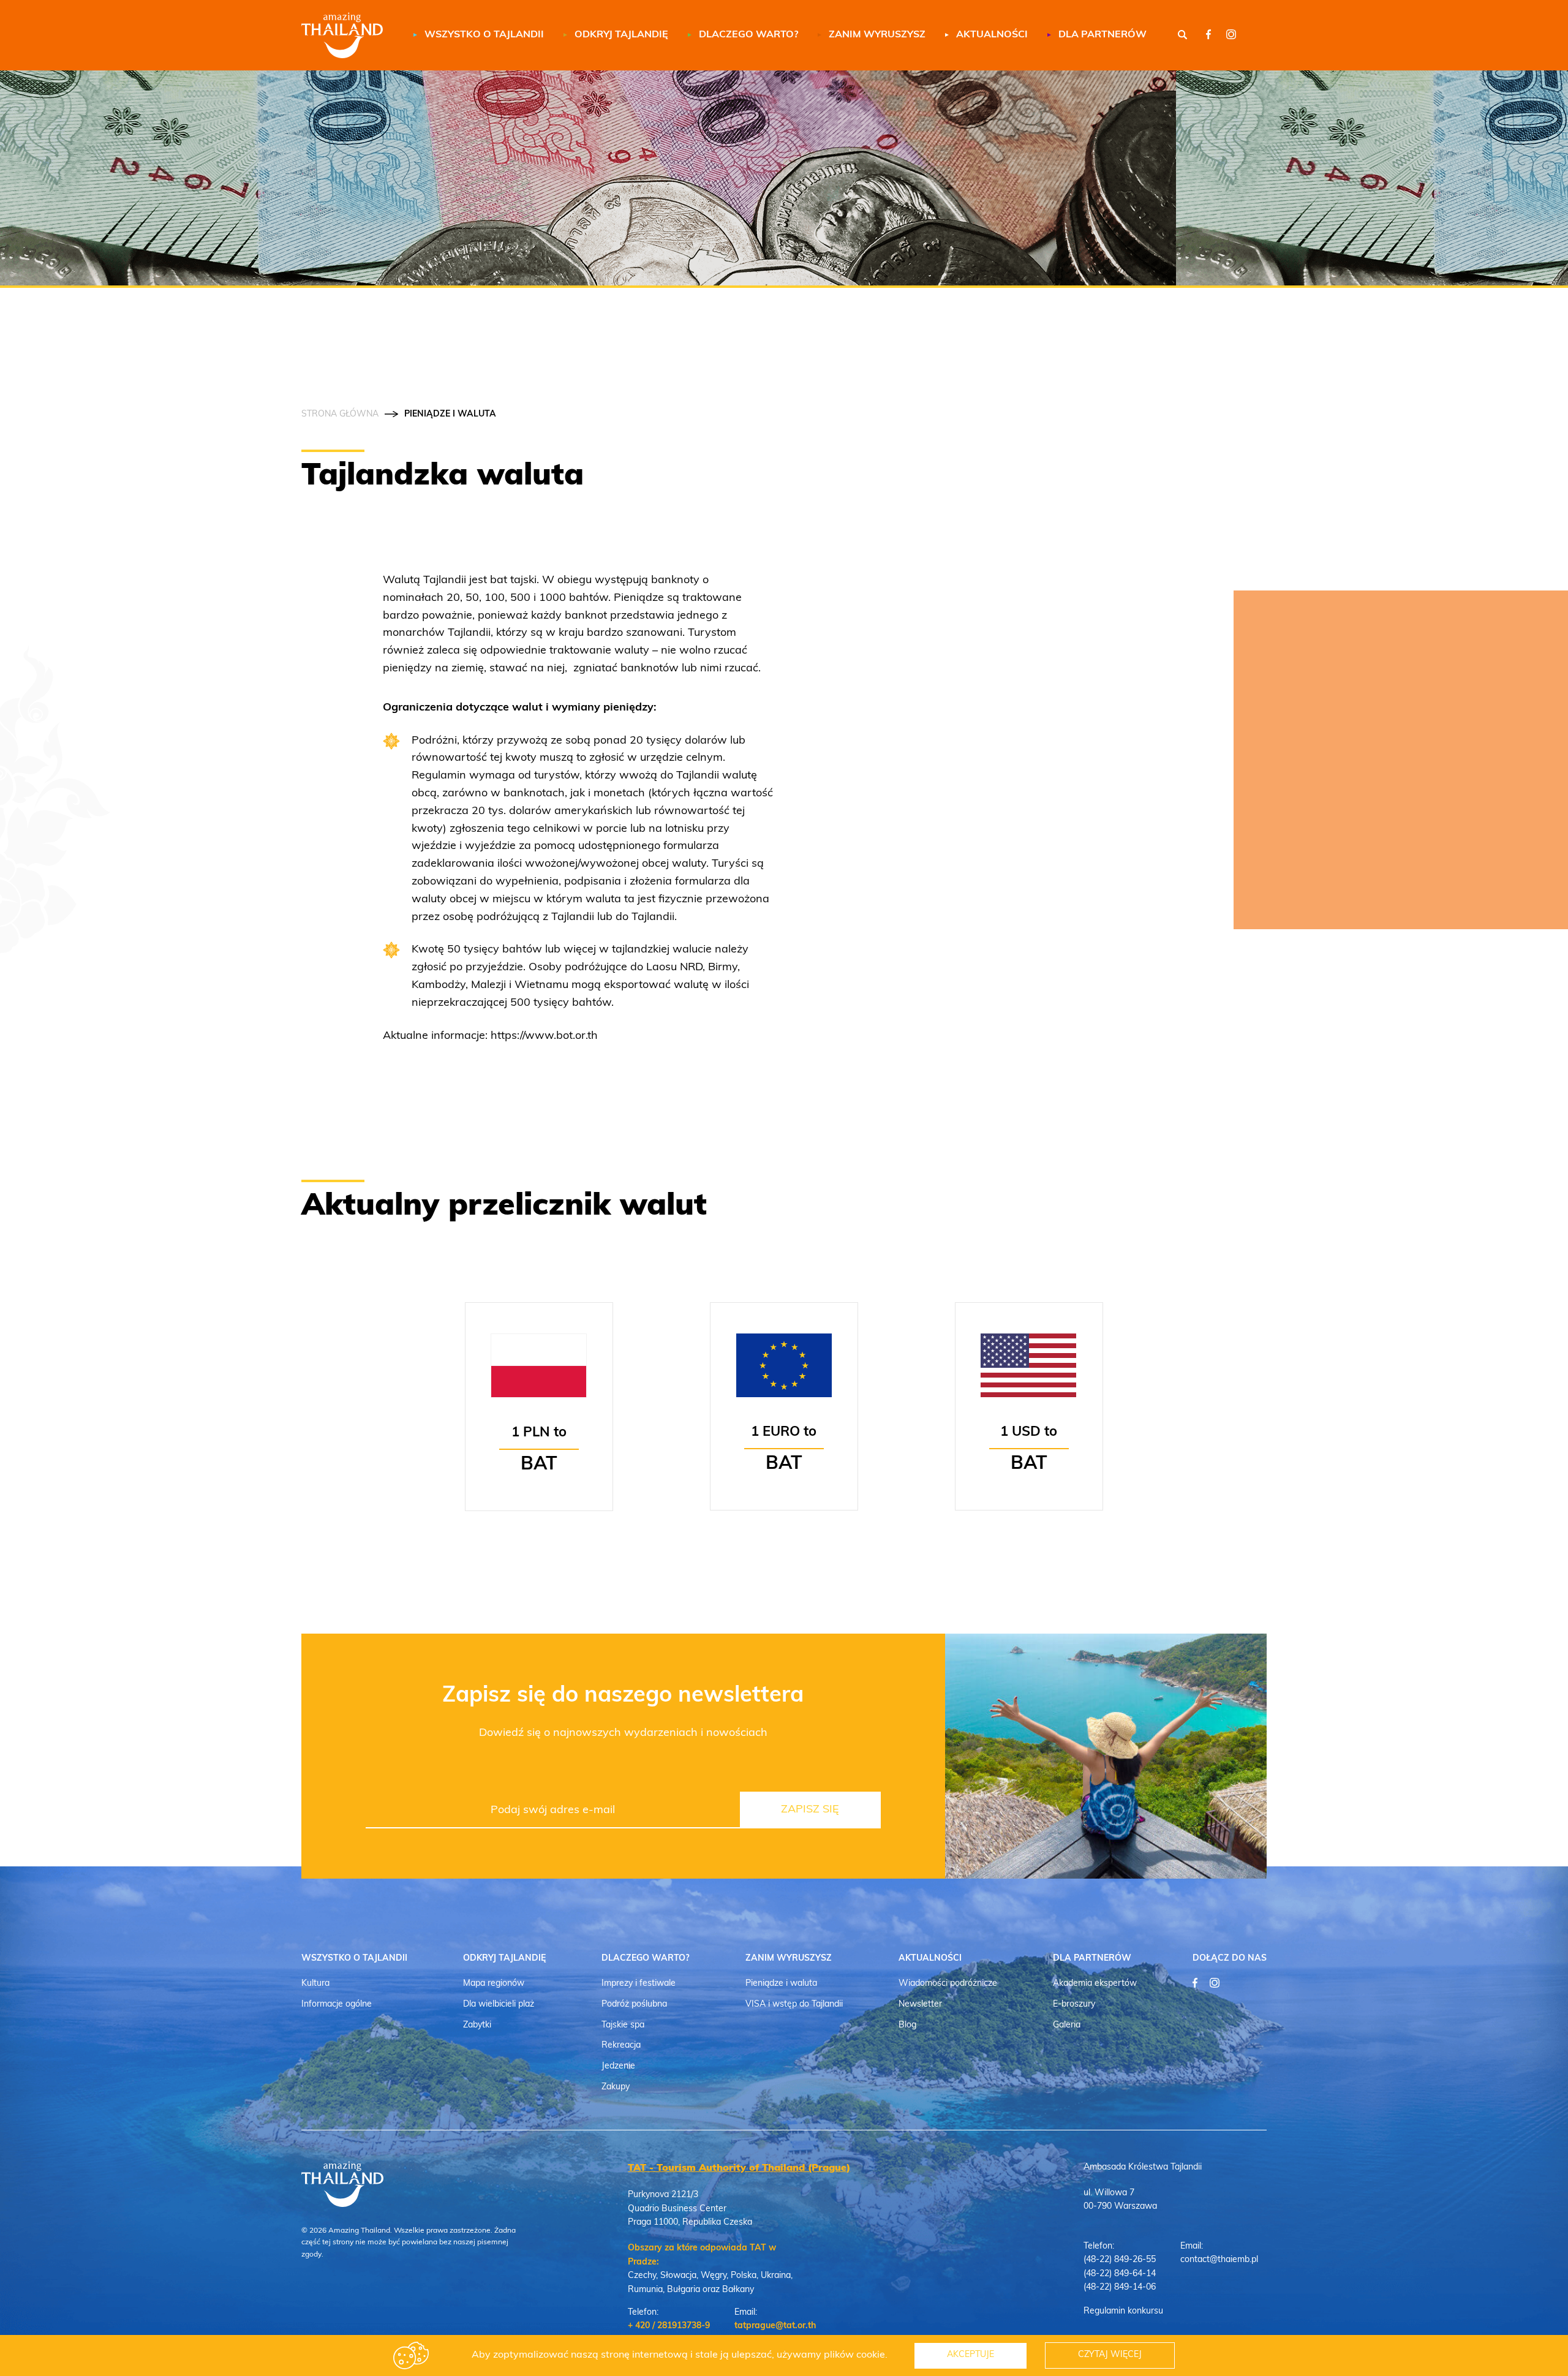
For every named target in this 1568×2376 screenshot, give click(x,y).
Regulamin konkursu (1123, 2311)
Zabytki (477, 2025)
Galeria (1067, 2025)
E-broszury (1074, 2005)
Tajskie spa (623, 2025)
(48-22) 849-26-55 (1120, 2260)
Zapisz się (810, 1810)
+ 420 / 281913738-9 (669, 2326)
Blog (907, 2025)
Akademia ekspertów (1095, 1984)
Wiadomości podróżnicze (948, 1984)
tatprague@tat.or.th (775, 2326)
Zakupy (616, 2087)
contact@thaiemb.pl (1219, 2260)
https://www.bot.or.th (544, 1036)
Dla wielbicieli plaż (499, 2005)
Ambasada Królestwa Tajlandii (1143, 2167)
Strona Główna (340, 415)
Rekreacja (621, 2046)
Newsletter (920, 2005)
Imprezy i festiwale (639, 1984)
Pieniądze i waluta (781, 1984)
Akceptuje (971, 2355)
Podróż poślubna (634, 2005)
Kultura (315, 1984)
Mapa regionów (494, 1984)
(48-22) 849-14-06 (1120, 2287)
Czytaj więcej (1110, 2355)
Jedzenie (618, 2066)
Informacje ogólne (337, 2005)
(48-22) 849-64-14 (1120, 2274)
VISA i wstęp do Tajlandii (794, 2005)
